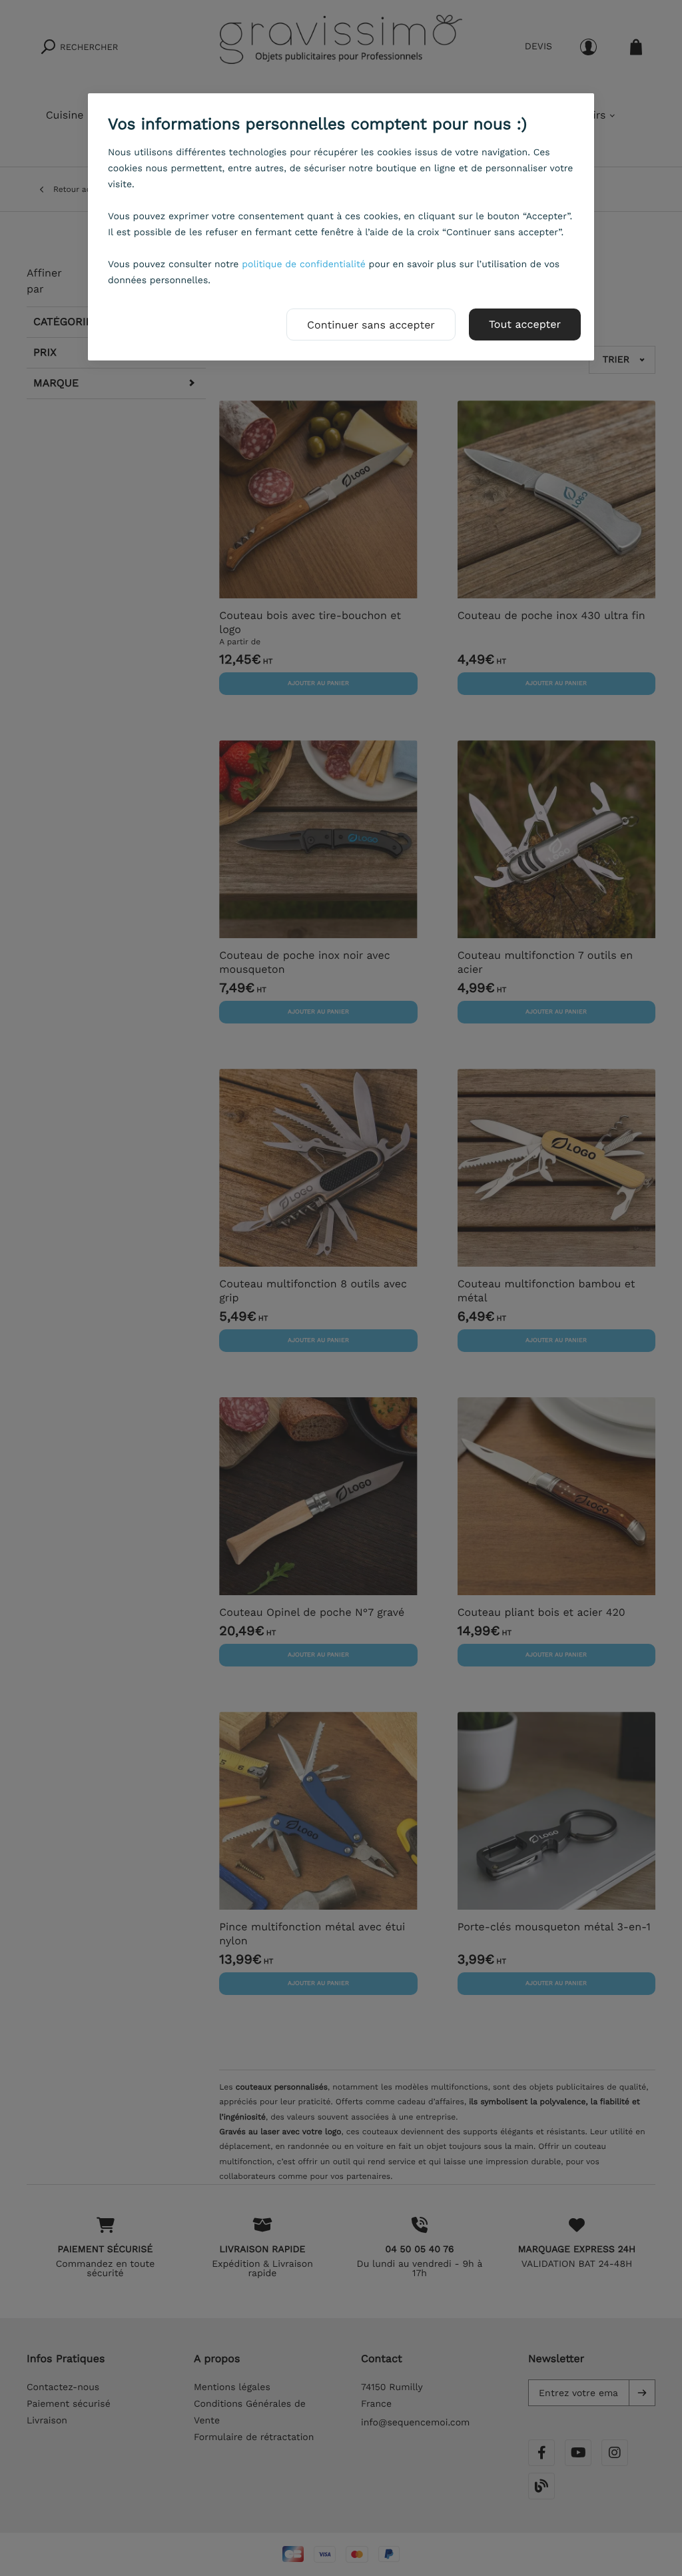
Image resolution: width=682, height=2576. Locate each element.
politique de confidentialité (304, 265)
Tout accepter (525, 324)
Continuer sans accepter (371, 325)
